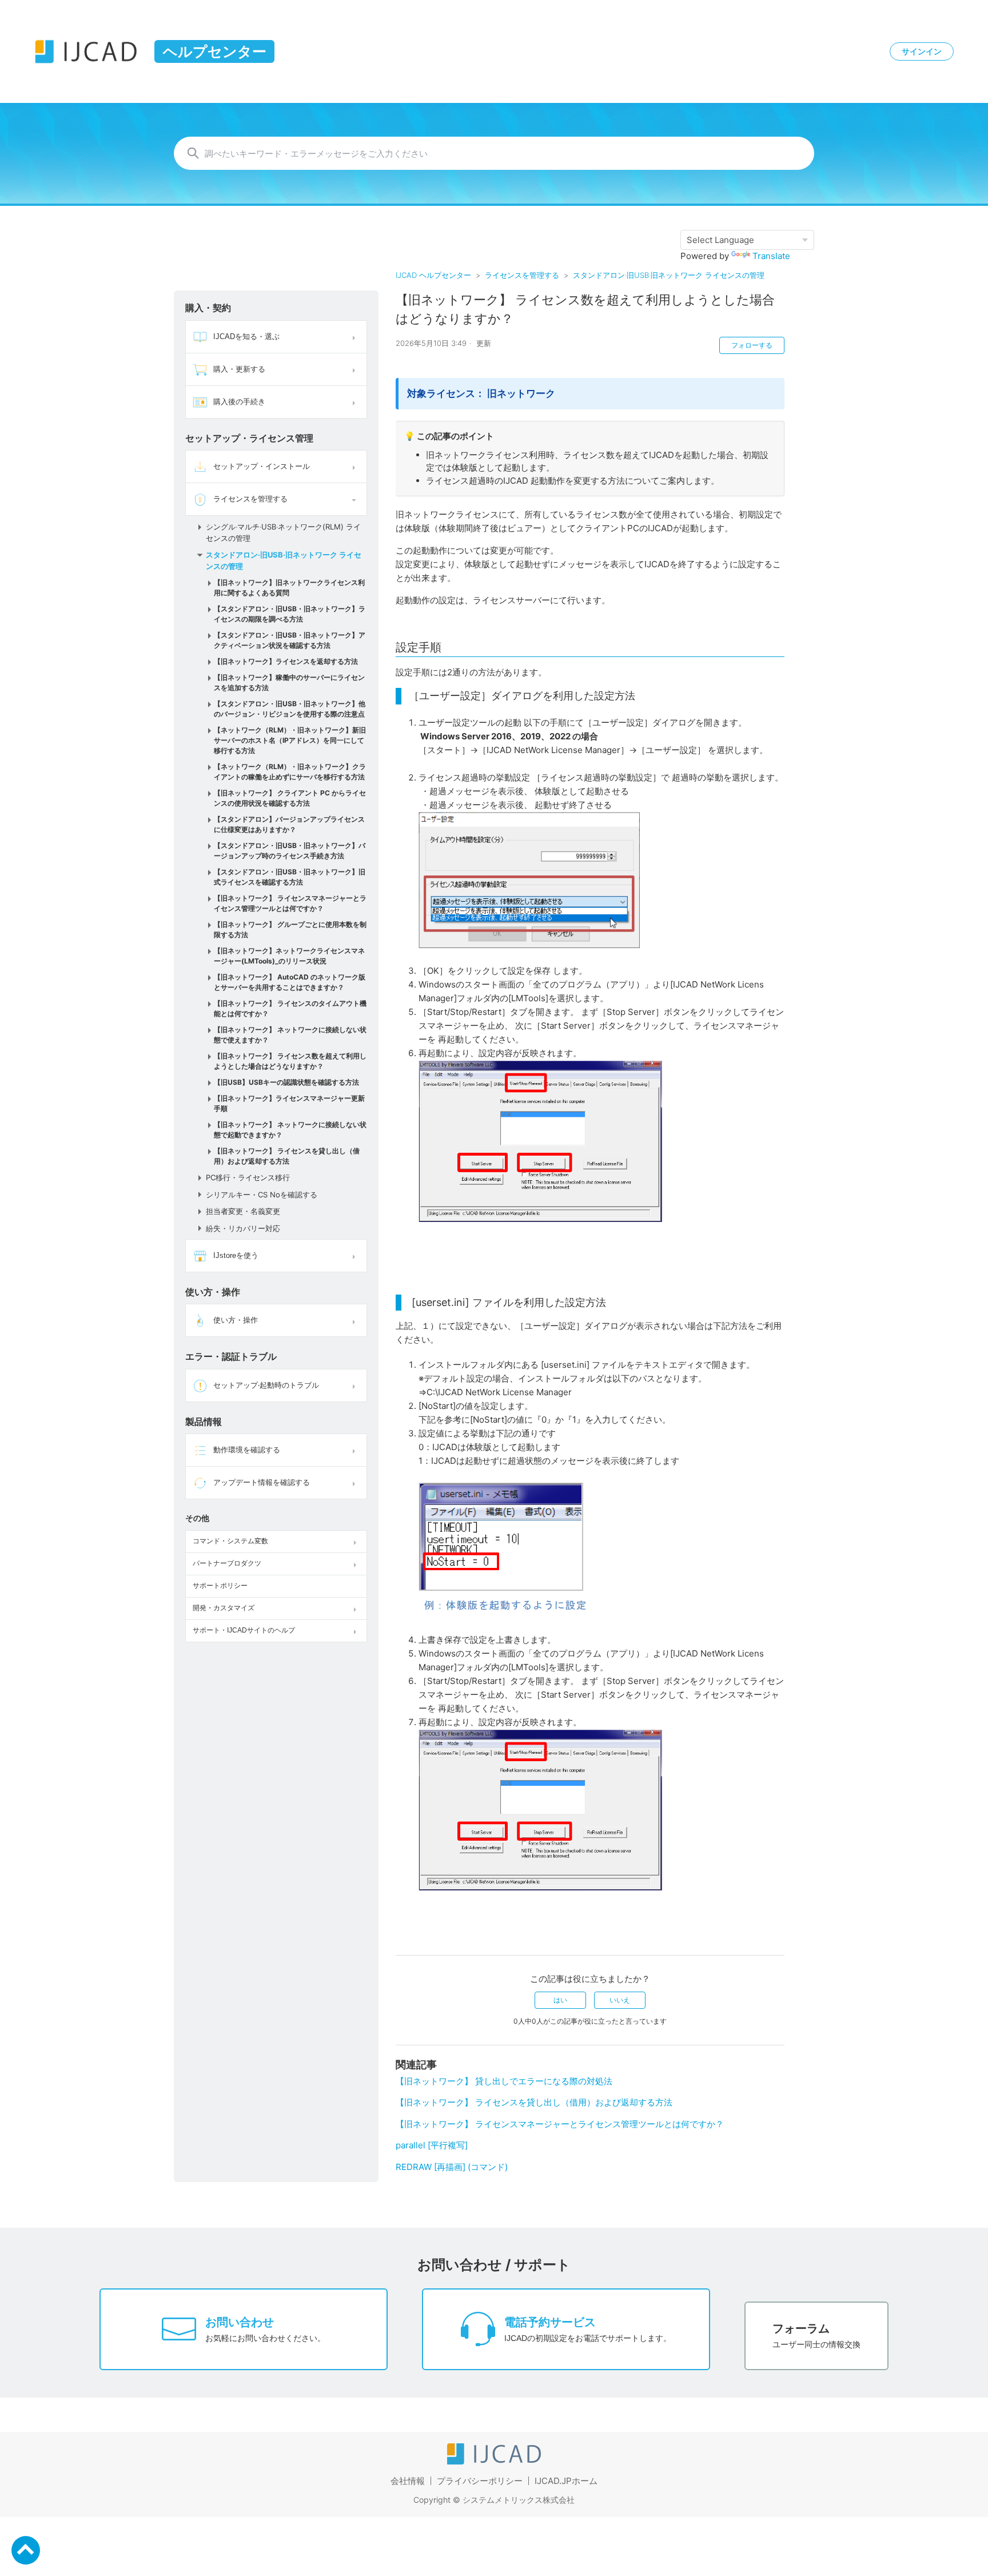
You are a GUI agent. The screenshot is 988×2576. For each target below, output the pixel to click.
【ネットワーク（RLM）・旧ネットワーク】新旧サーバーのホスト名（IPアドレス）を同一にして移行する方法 (290, 740)
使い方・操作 (236, 1320)
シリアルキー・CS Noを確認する (262, 1195)
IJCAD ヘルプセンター (433, 275)
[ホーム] (494, 2461)
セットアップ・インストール (262, 466)
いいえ (620, 2000)
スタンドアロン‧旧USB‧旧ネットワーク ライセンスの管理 (669, 275)
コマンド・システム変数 (230, 1541)
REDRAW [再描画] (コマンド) (452, 2167)
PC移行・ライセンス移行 (248, 1177)
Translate (771, 256)
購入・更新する (239, 369)
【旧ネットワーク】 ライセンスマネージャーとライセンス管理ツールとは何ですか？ (560, 2124)
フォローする (752, 345)
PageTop (26, 2550)
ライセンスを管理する (522, 275)
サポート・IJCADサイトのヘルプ (244, 1630)
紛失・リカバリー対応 (243, 1228)
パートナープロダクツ (227, 1563)
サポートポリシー (220, 1586)
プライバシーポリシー (480, 2481)
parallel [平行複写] (432, 2145)
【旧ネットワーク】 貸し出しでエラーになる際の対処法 (504, 2081)
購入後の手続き (239, 402)
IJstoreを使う (236, 1255)
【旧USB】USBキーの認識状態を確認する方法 (286, 1082)
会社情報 (408, 2481)
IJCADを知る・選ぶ (246, 337)
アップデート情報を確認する (262, 1482)
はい (560, 2000)
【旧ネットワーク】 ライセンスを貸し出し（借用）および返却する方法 (534, 2102)
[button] (355, 337)
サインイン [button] (922, 51)
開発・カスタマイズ (224, 1608)
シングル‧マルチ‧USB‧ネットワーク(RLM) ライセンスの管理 (283, 532)
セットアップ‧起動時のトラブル (266, 1385)
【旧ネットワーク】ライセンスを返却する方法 (286, 661)
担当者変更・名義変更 (243, 1211)
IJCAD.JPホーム (566, 2481)
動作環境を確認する (247, 1450)
